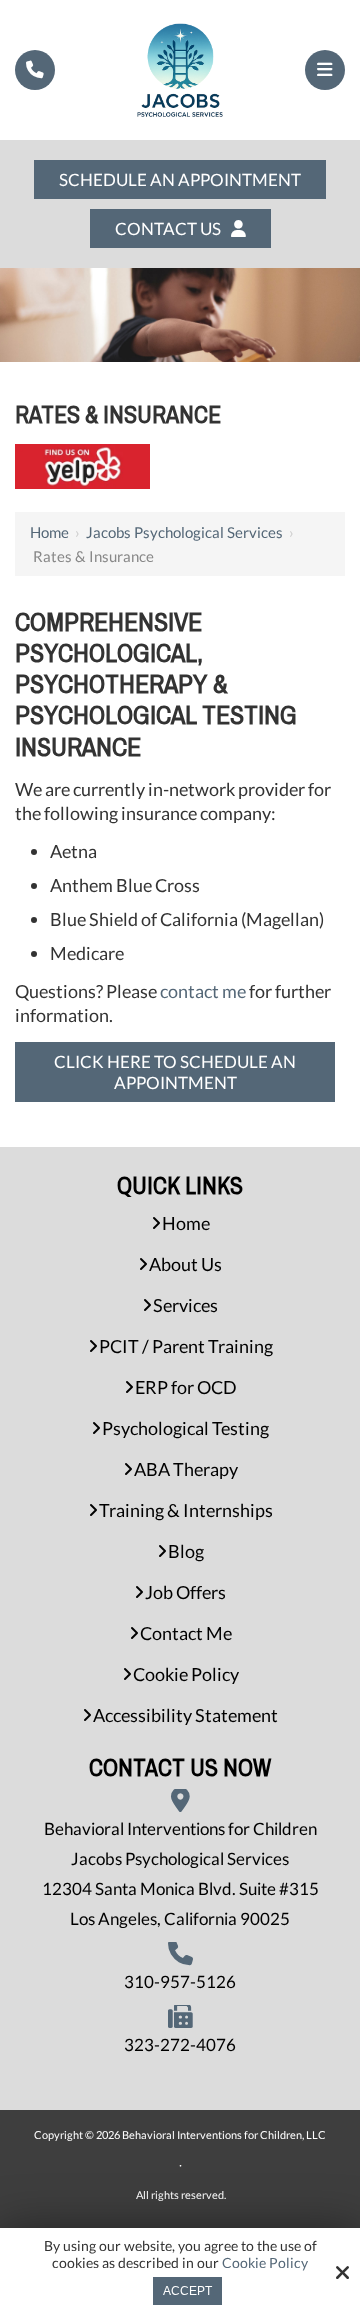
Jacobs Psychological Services (184, 532)
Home (49, 532)
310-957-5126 (180, 1981)
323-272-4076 (180, 2044)
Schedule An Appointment (180, 179)
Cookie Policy (265, 2263)
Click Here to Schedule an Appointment (175, 1072)
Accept (187, 2291)
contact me (203, 991)
